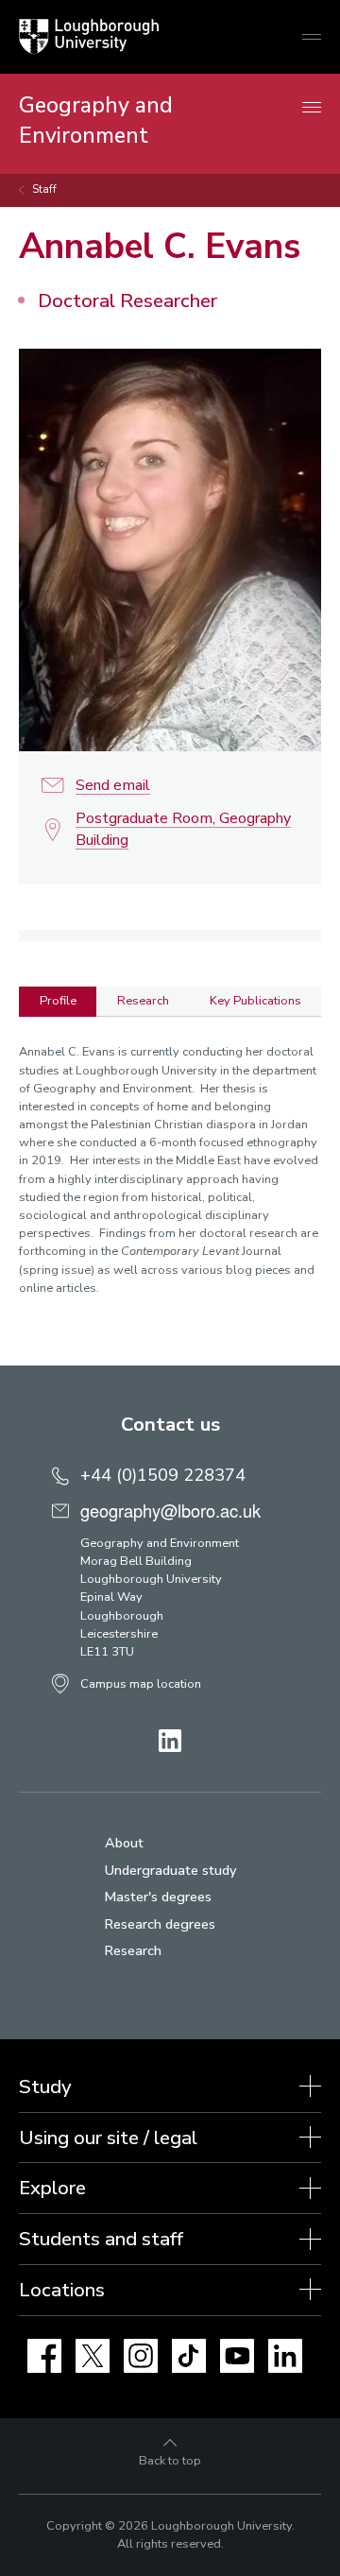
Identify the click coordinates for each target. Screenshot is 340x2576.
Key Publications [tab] (255, 1001)
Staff (44, 189)
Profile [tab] (58, 1001)
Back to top (170, 2461)
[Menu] (312, 108)
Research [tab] (143, 1001)
